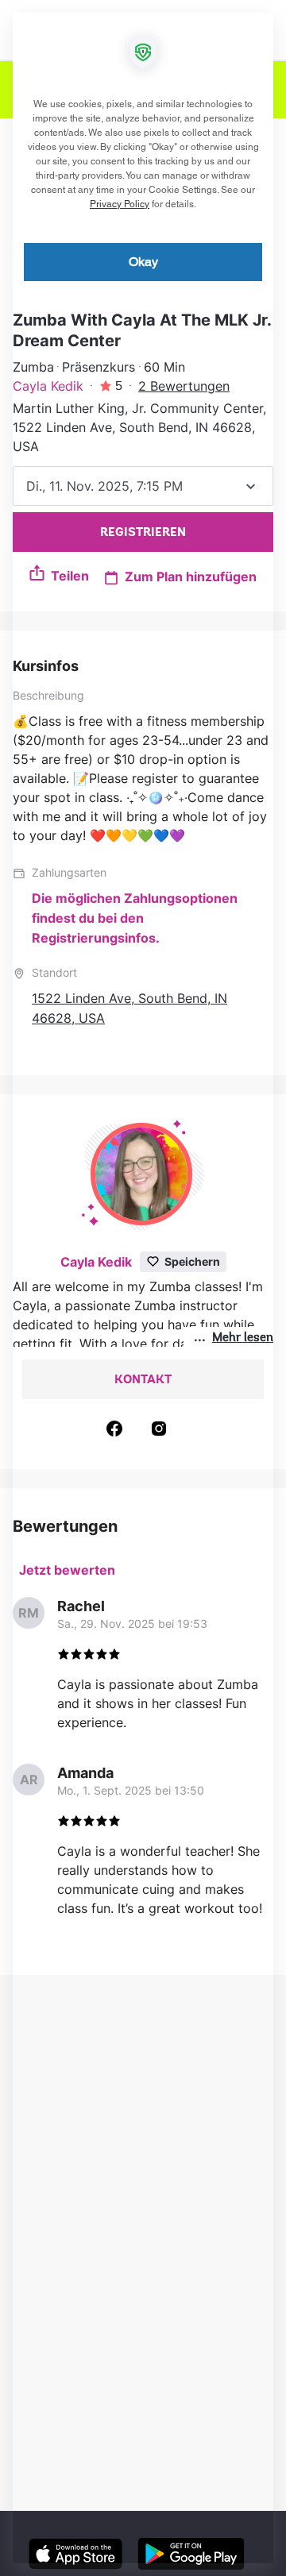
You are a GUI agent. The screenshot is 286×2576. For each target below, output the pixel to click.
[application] (143, 1288)
